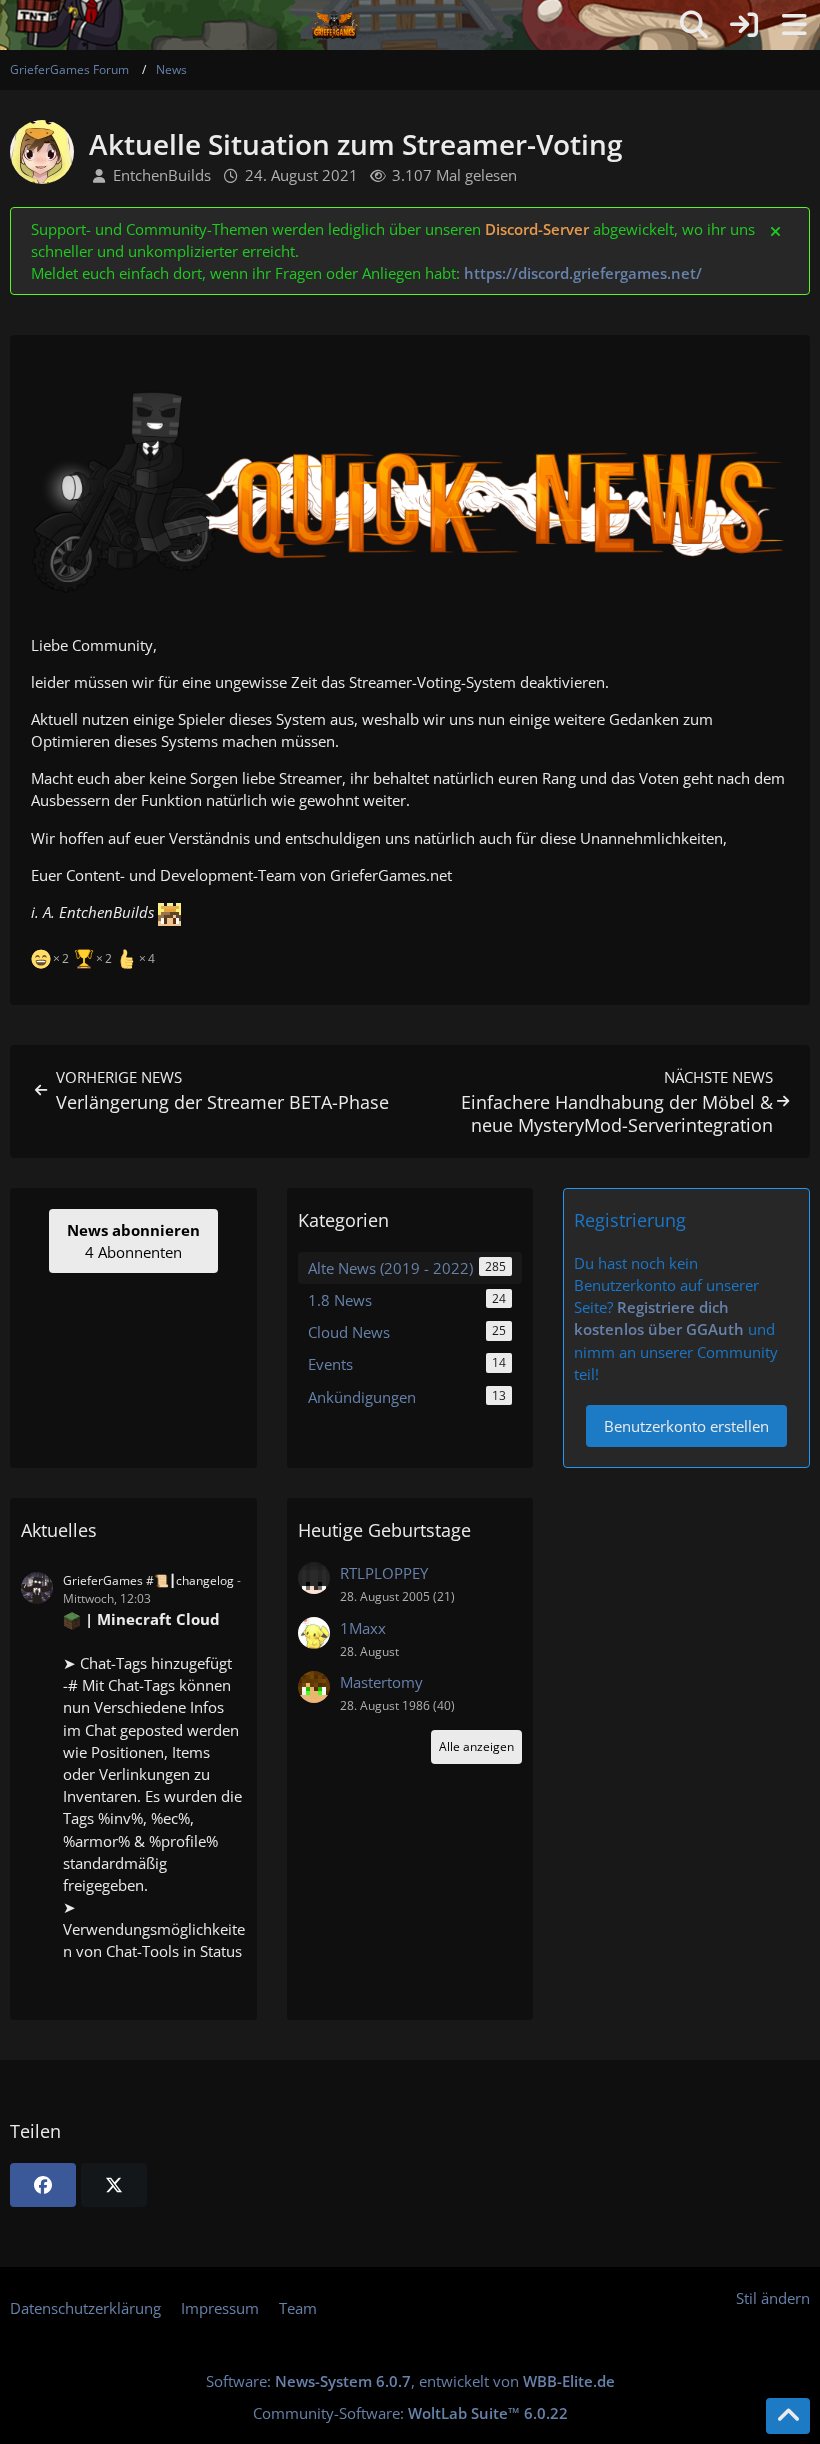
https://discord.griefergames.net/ (583, 273)
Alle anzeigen (476, 1746)
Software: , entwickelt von (410, 2381)
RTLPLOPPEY (384, 1573)
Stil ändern (773, 2298)
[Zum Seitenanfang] (788, 2416)
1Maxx (363, 1628)
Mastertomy (381, 1682)
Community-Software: (410, 2413)
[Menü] (794, 25)
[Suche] (694, 25)
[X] (114, 2185)
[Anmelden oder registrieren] (744, 25)
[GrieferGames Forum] (335, 25)
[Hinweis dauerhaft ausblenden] (777, 230)
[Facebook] (43, 2185)
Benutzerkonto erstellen (686, 1426)
